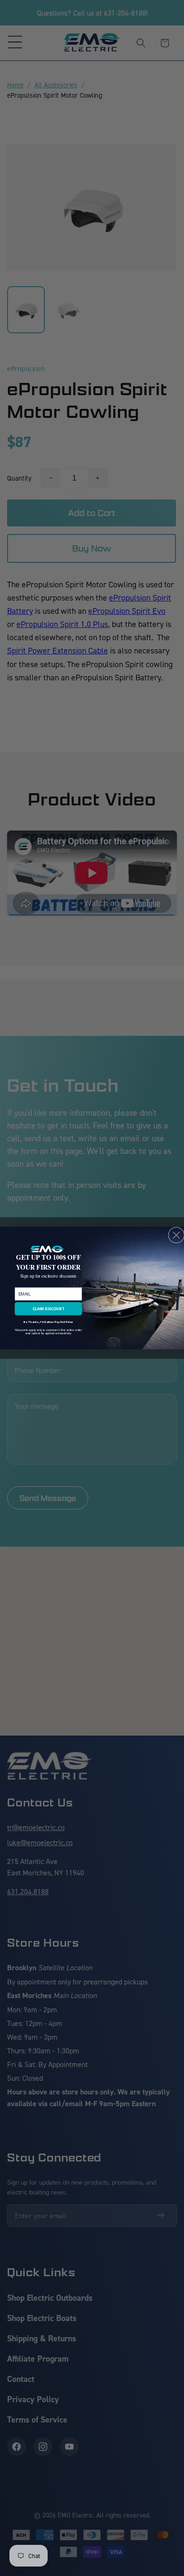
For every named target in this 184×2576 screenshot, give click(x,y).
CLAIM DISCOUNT (49, 1309)
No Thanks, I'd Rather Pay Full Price (48, 1322)
